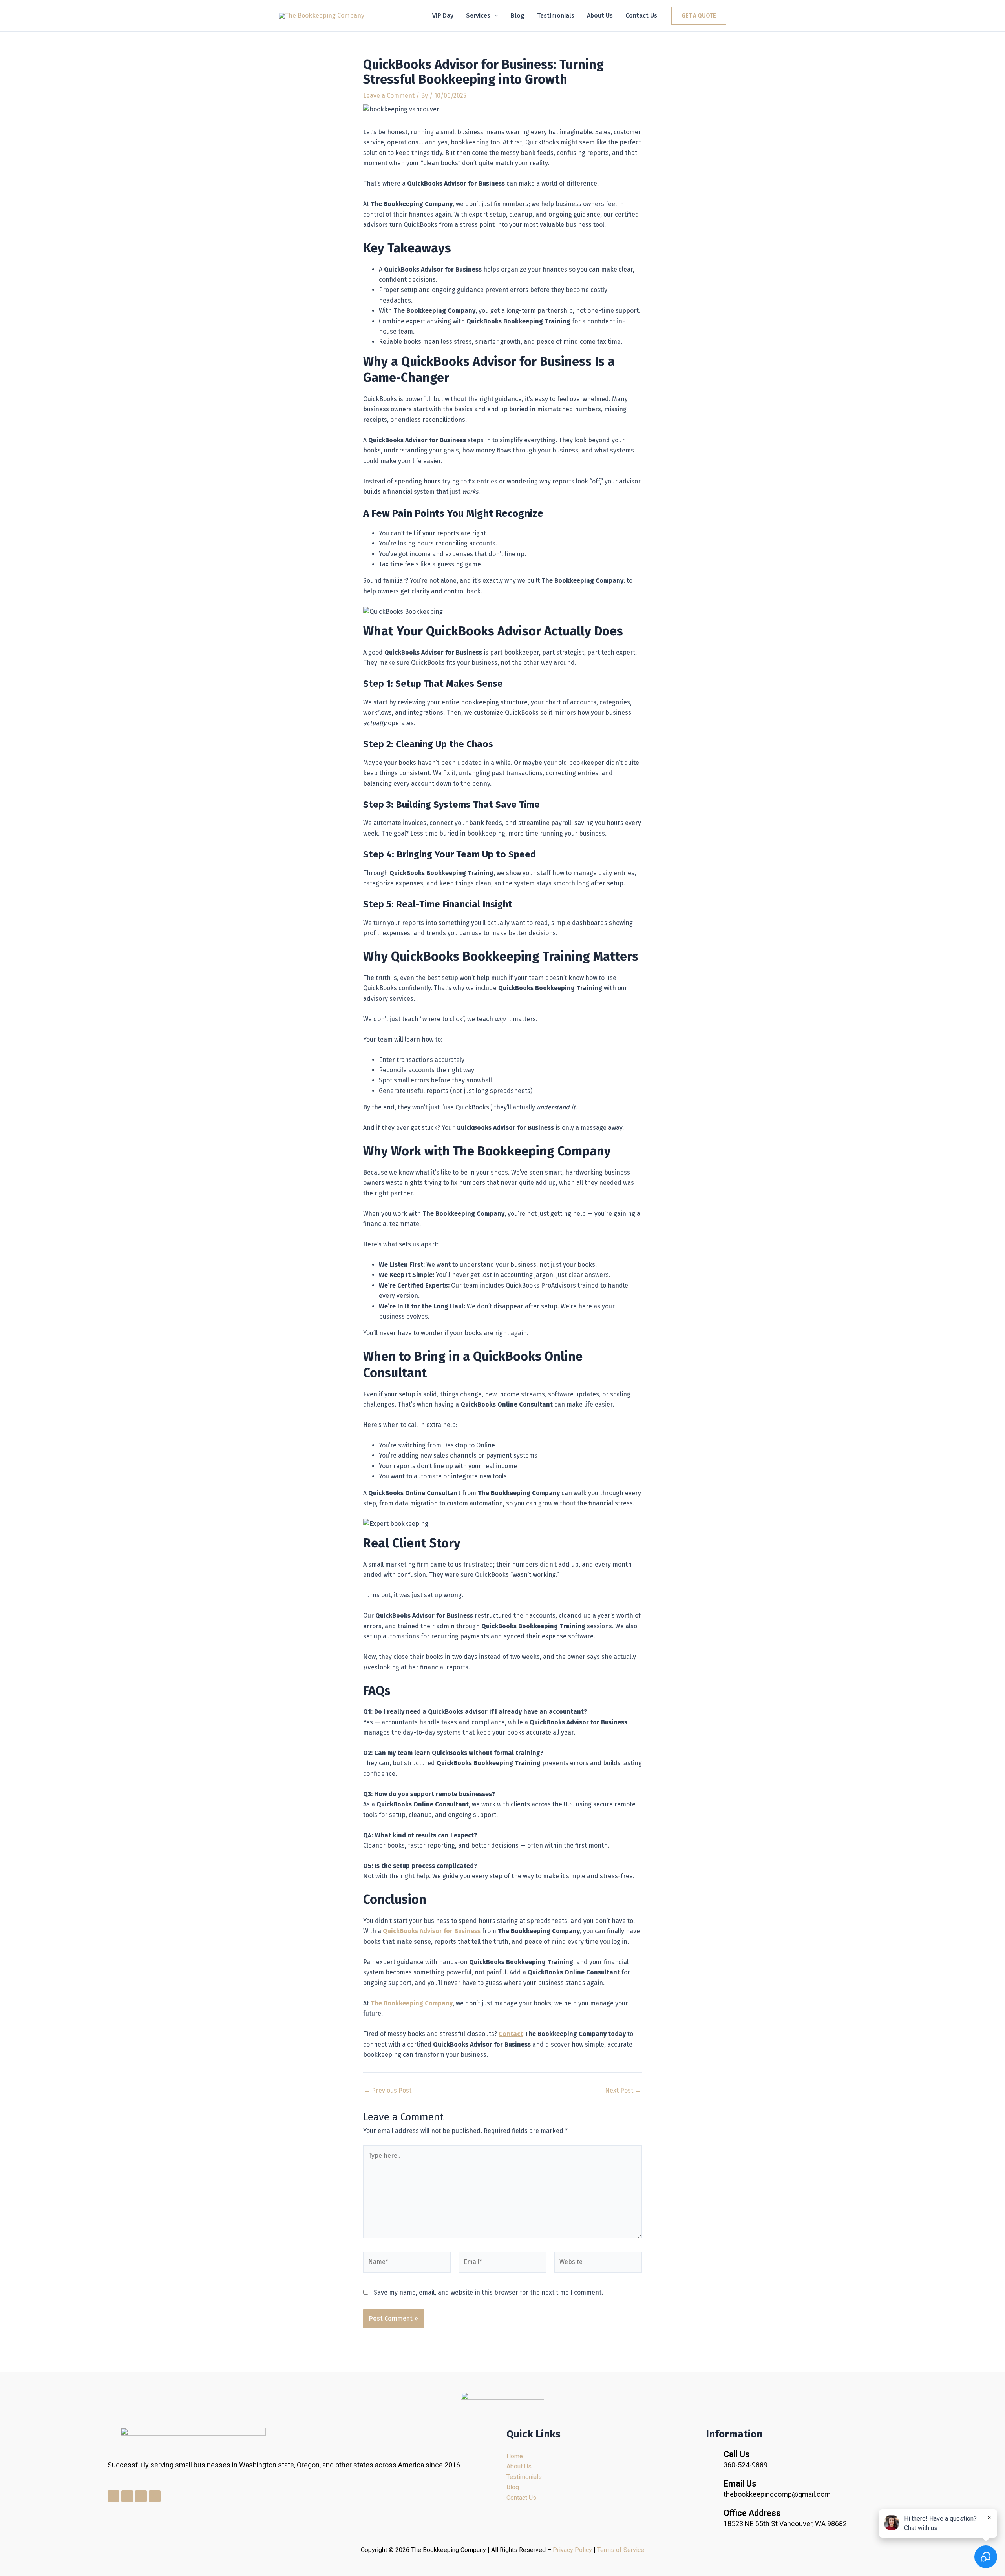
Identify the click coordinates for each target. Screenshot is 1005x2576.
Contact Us (641, 16)
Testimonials (556, 16)
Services (478, 16)
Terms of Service (621, 2550)
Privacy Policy (572, 2550)
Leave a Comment (389, 96)
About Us (600, 16)
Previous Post (388, 2091)
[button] (494, 16)
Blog (518, 16)
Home (515, 2456)
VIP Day (443, 16)
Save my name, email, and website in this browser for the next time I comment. (488, 2292)
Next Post (623, 2091)
